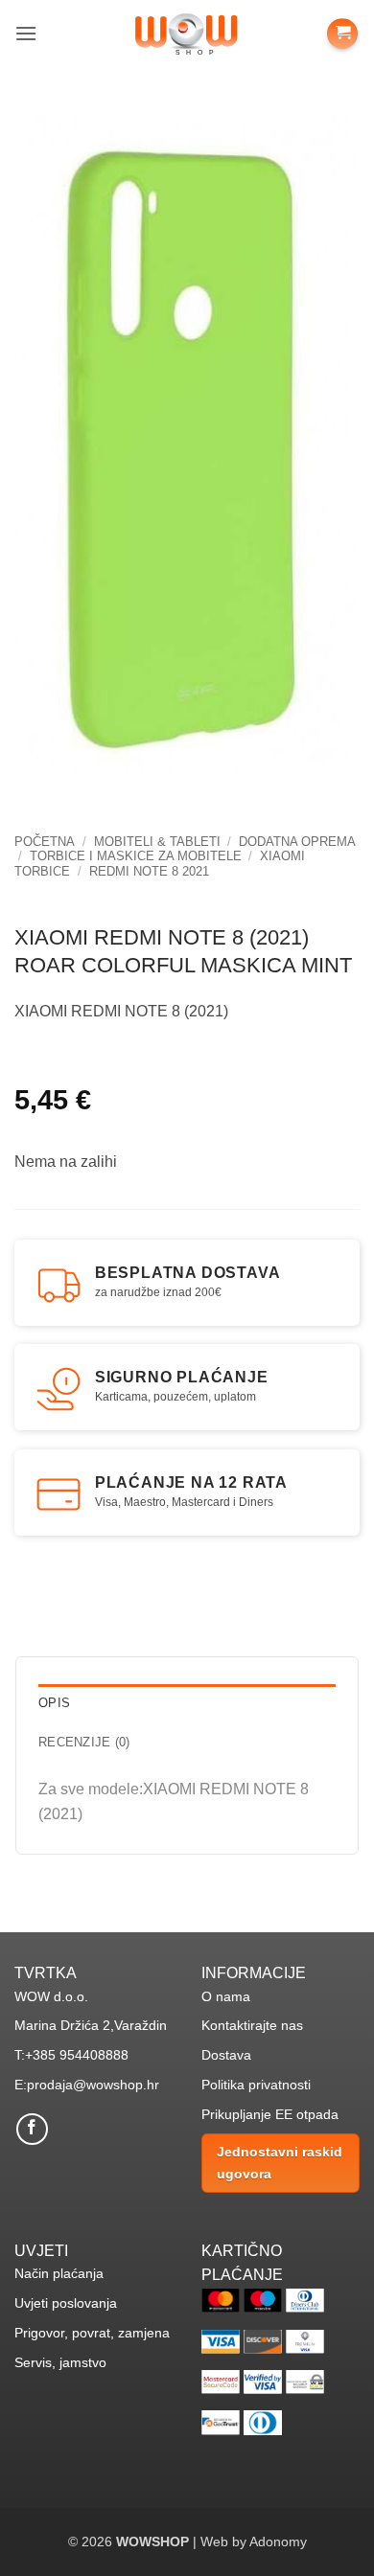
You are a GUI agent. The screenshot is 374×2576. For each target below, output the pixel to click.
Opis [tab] (54, 1703)
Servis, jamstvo (60, 2362)
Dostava (226, 2055)
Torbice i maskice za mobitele (136, 856)
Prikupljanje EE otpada (270, 2114)
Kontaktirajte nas (252, 2025)
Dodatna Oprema (297, 842)
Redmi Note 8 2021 (149, 871)
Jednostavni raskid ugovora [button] (280, 2162)
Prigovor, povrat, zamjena (92, 2333)
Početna (45, 842)
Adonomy (278, 2542)
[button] (26, 33)
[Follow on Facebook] (32, 2129)
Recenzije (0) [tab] (84, 1742)
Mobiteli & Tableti (157, 842)
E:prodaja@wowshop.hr (87, 2085)
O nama (226, 1996)
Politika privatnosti (256, 2085)
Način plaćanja (59, 2273)
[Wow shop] (187, 33)
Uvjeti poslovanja (66, 2303)
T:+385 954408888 (71, 2055)
